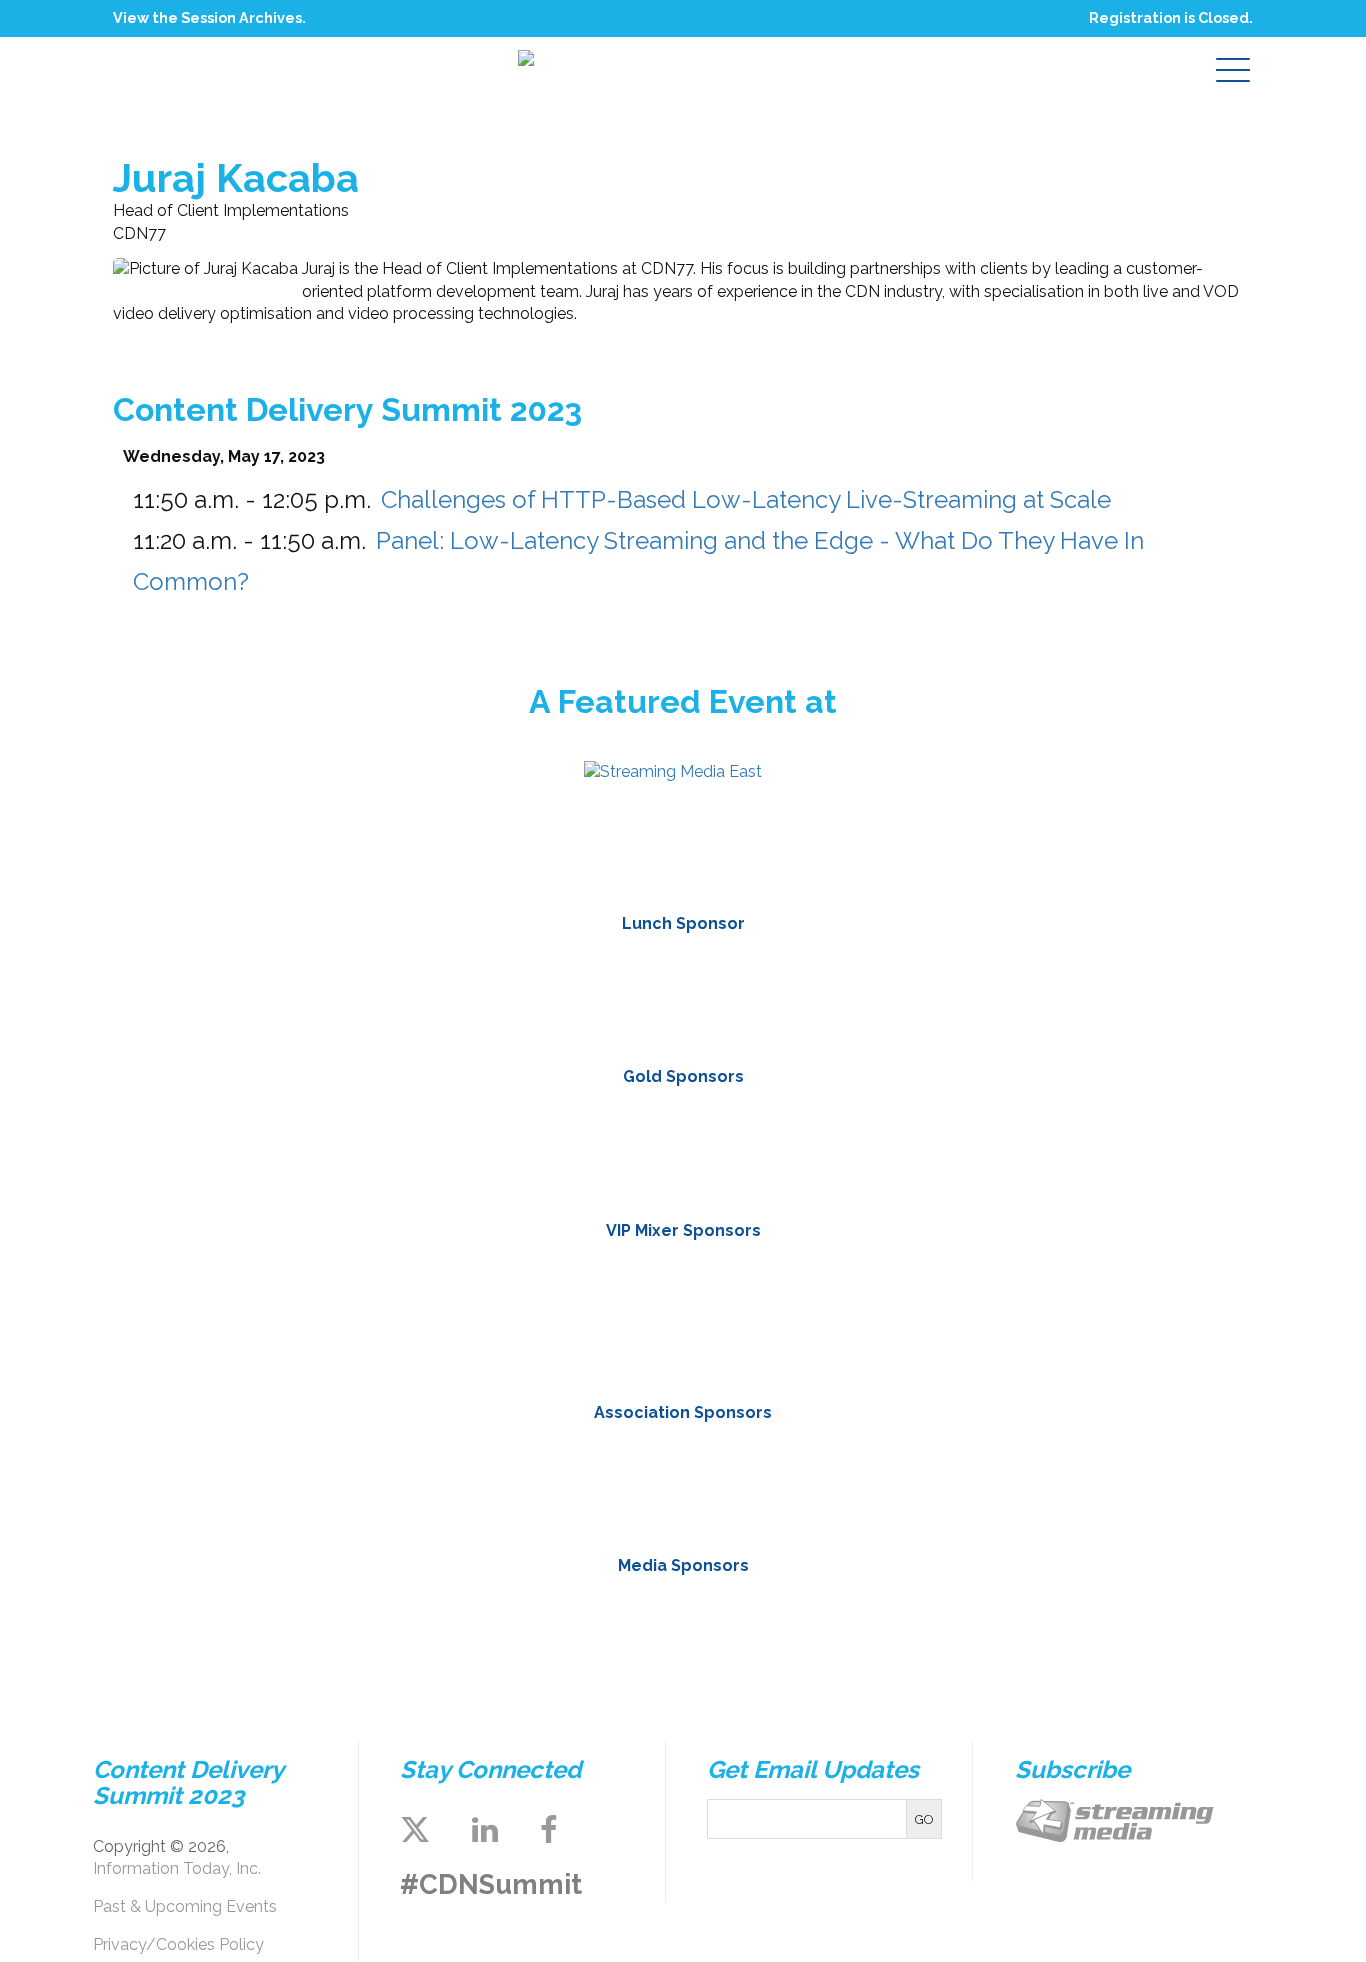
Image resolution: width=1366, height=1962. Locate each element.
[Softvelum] (800, 1315)
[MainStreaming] (566, 1315)
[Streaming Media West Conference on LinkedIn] (485, 1830)
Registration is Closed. (1171, 17)
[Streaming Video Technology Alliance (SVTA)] (683, 1480)
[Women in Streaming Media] (837, 1480)
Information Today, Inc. (177, 1868)
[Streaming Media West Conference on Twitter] (415, 1830)
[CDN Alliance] (529, 1480)
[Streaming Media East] (673, 771)
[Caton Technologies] (566, 1146)
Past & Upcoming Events (185, 1906)
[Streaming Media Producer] (837, 1626)
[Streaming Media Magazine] (529, 1626)
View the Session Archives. (209, 17)
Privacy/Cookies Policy (178, 1944)
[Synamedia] (800, 1146)
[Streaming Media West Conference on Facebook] (548, 1830)
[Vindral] (1034, 1315)
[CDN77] (683, 992)
